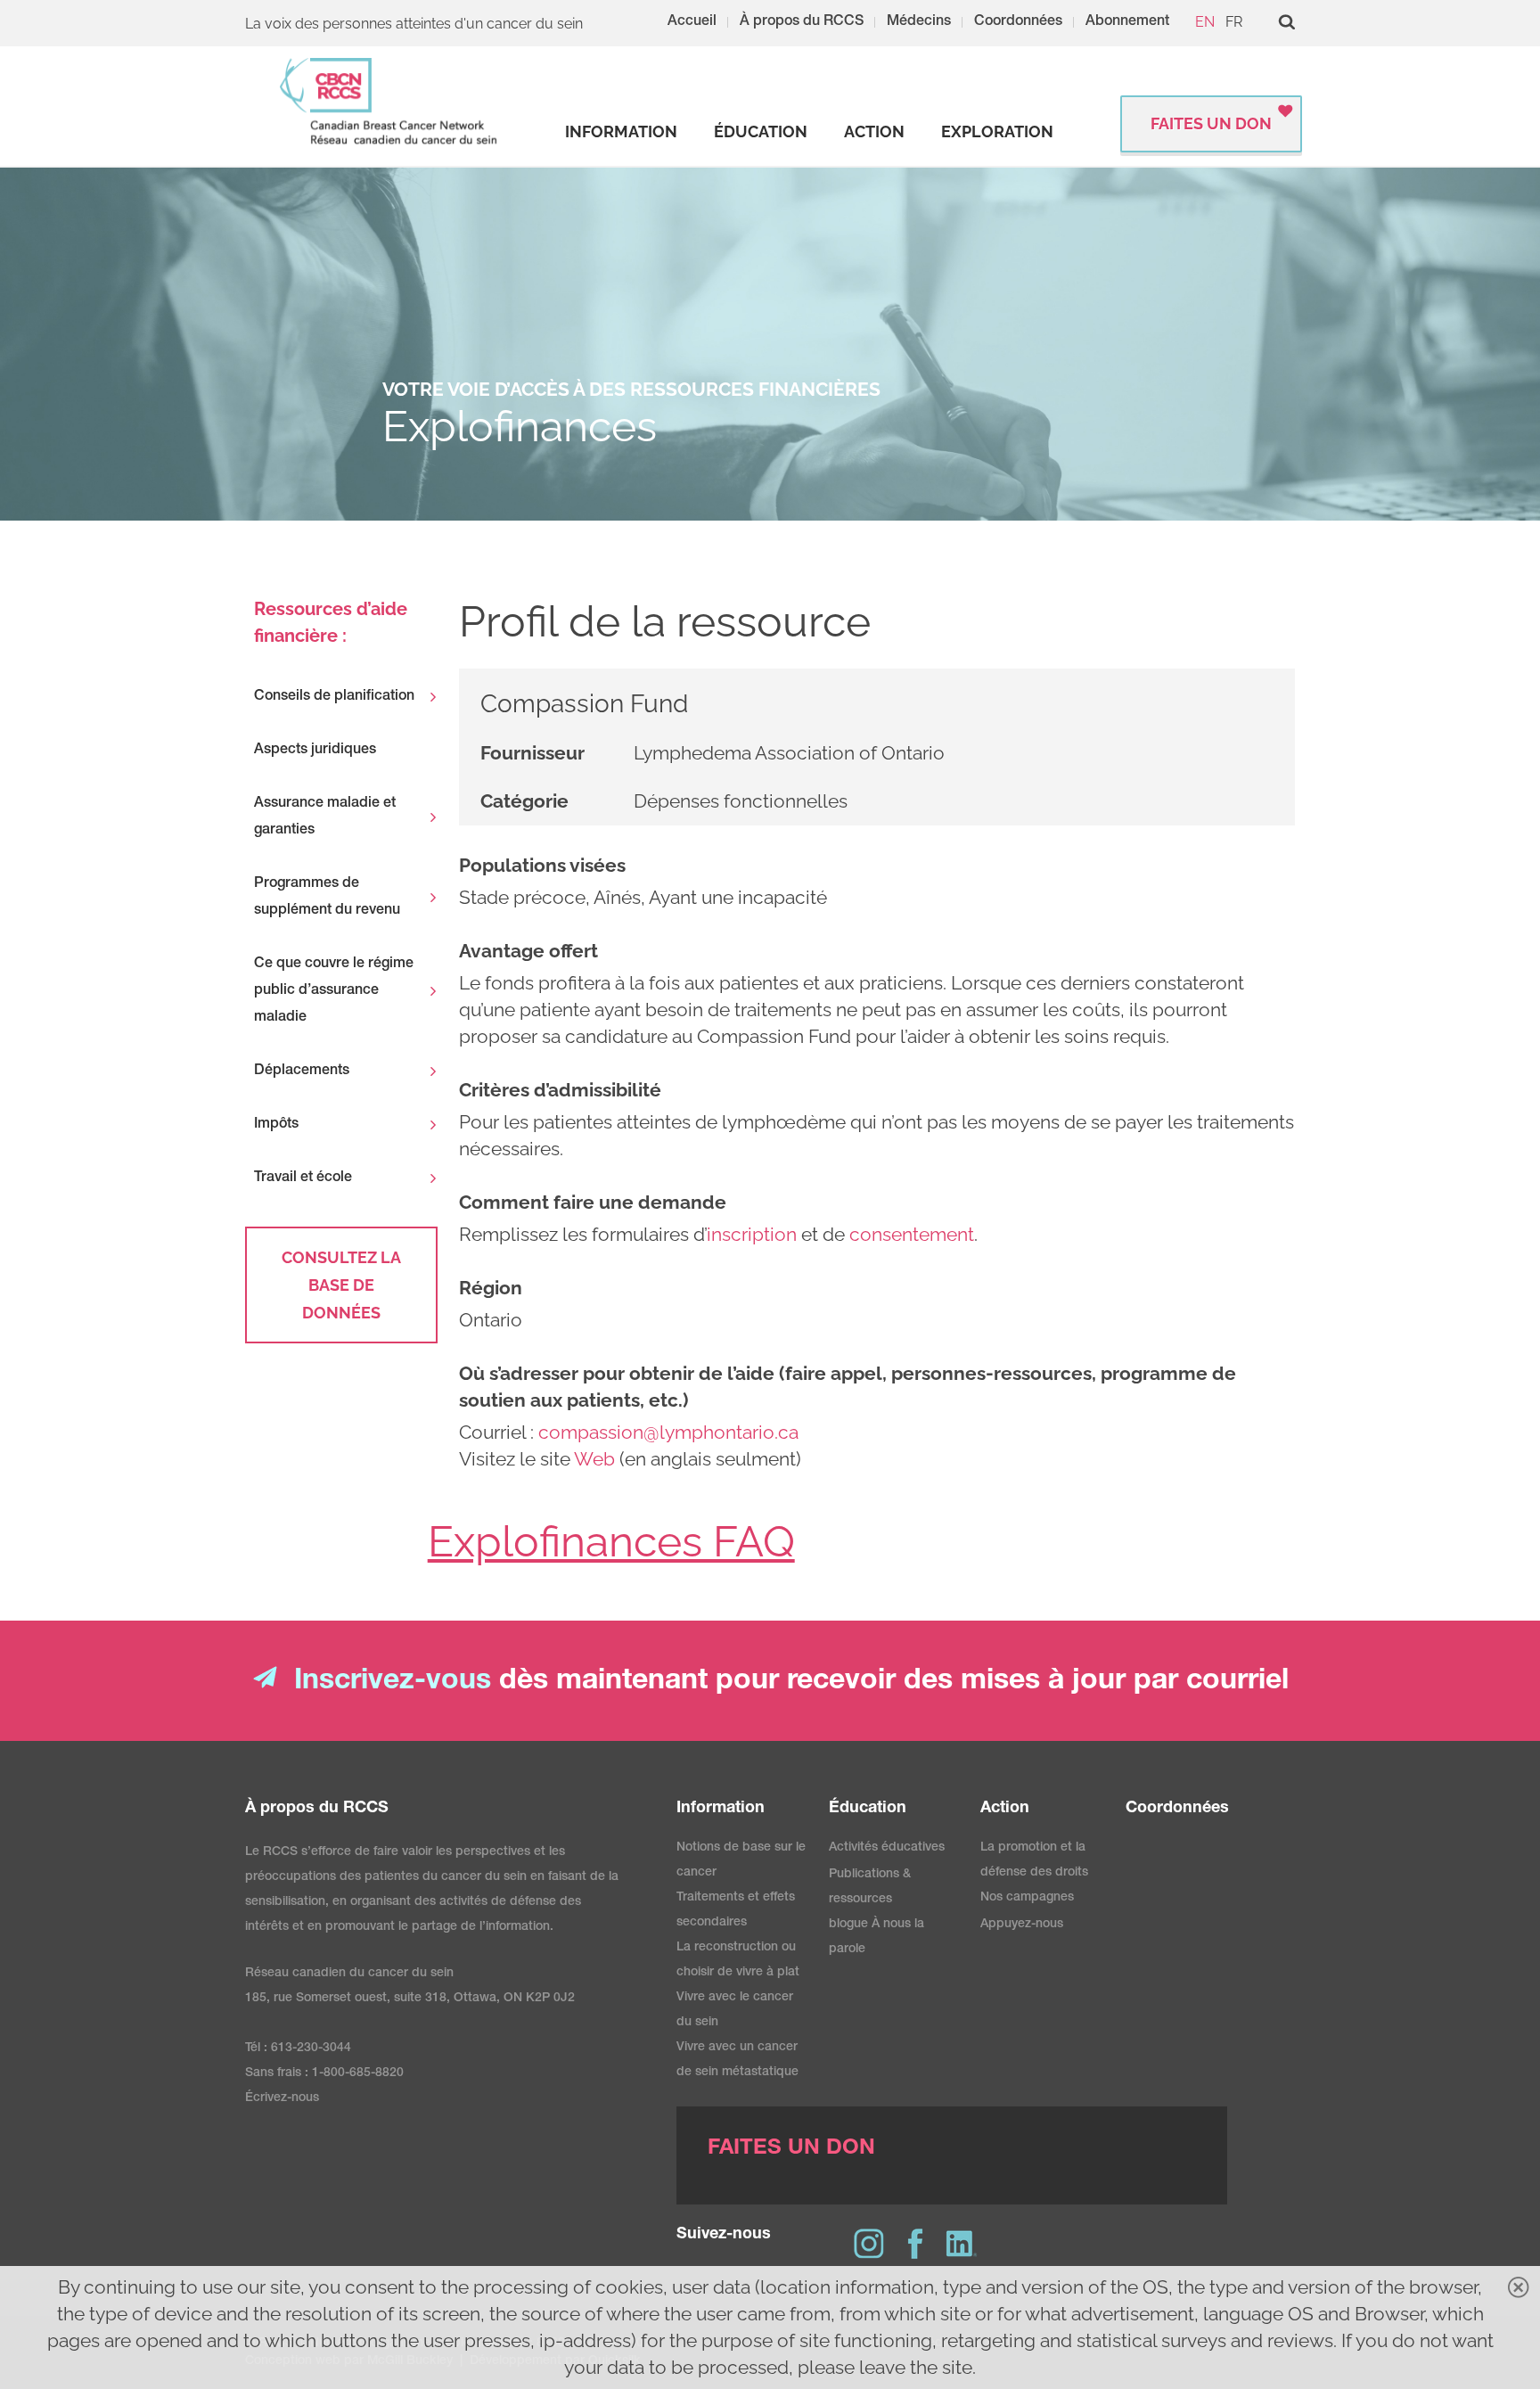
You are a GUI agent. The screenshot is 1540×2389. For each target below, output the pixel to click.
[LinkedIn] (962, 2244)
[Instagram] (869, 2244)
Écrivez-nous (282, 2098)
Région (491, 1288)
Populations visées (542, 865)
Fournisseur (532, 753)
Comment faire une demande (593, 1202)
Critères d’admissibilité (560, 1090)
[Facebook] (915, 2244)
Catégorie (524, 801)
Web (594, 1459)
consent (884, 1234)
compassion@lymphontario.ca (668, 1432)
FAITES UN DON (1211, 123)
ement (946, 1234)
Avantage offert (528, 951)
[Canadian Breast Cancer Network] (389, 101)
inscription (752, 1234)
